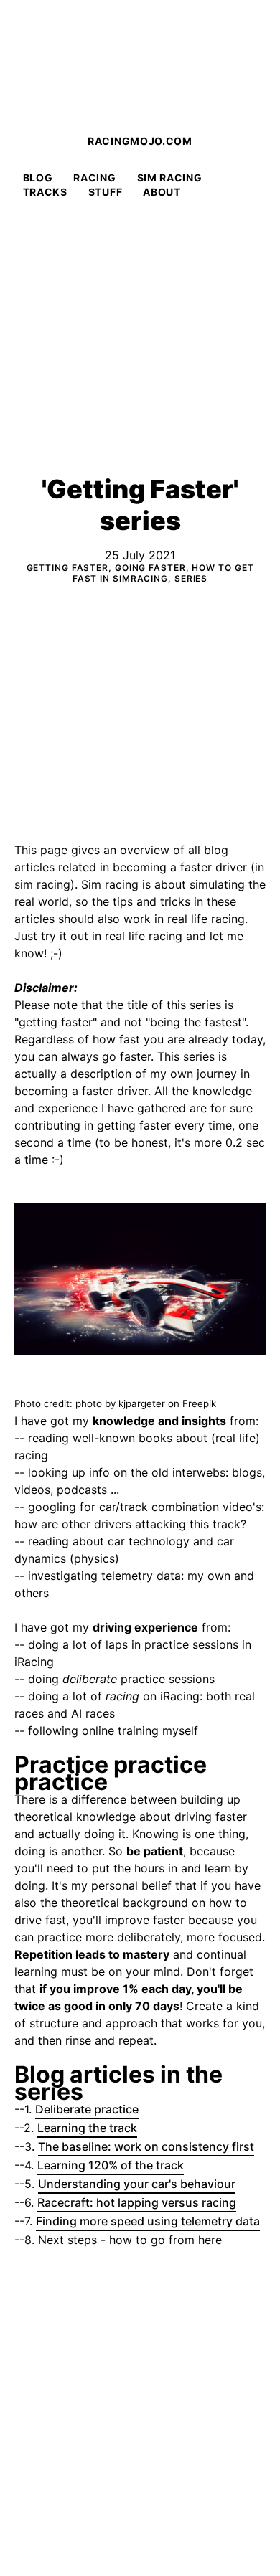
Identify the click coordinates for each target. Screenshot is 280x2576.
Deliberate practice (87, 2109)
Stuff (106, 192)
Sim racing (170, 177)
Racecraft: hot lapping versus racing (137, 2202)
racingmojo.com (140, 141)
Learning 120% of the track (111, 2165)
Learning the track (87, 2128)
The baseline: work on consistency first (146, 2146)
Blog (38, 177)
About (162, 192)
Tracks (45, 192)
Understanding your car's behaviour (137, 2184)
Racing (94, 177)
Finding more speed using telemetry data (148, 2221)
